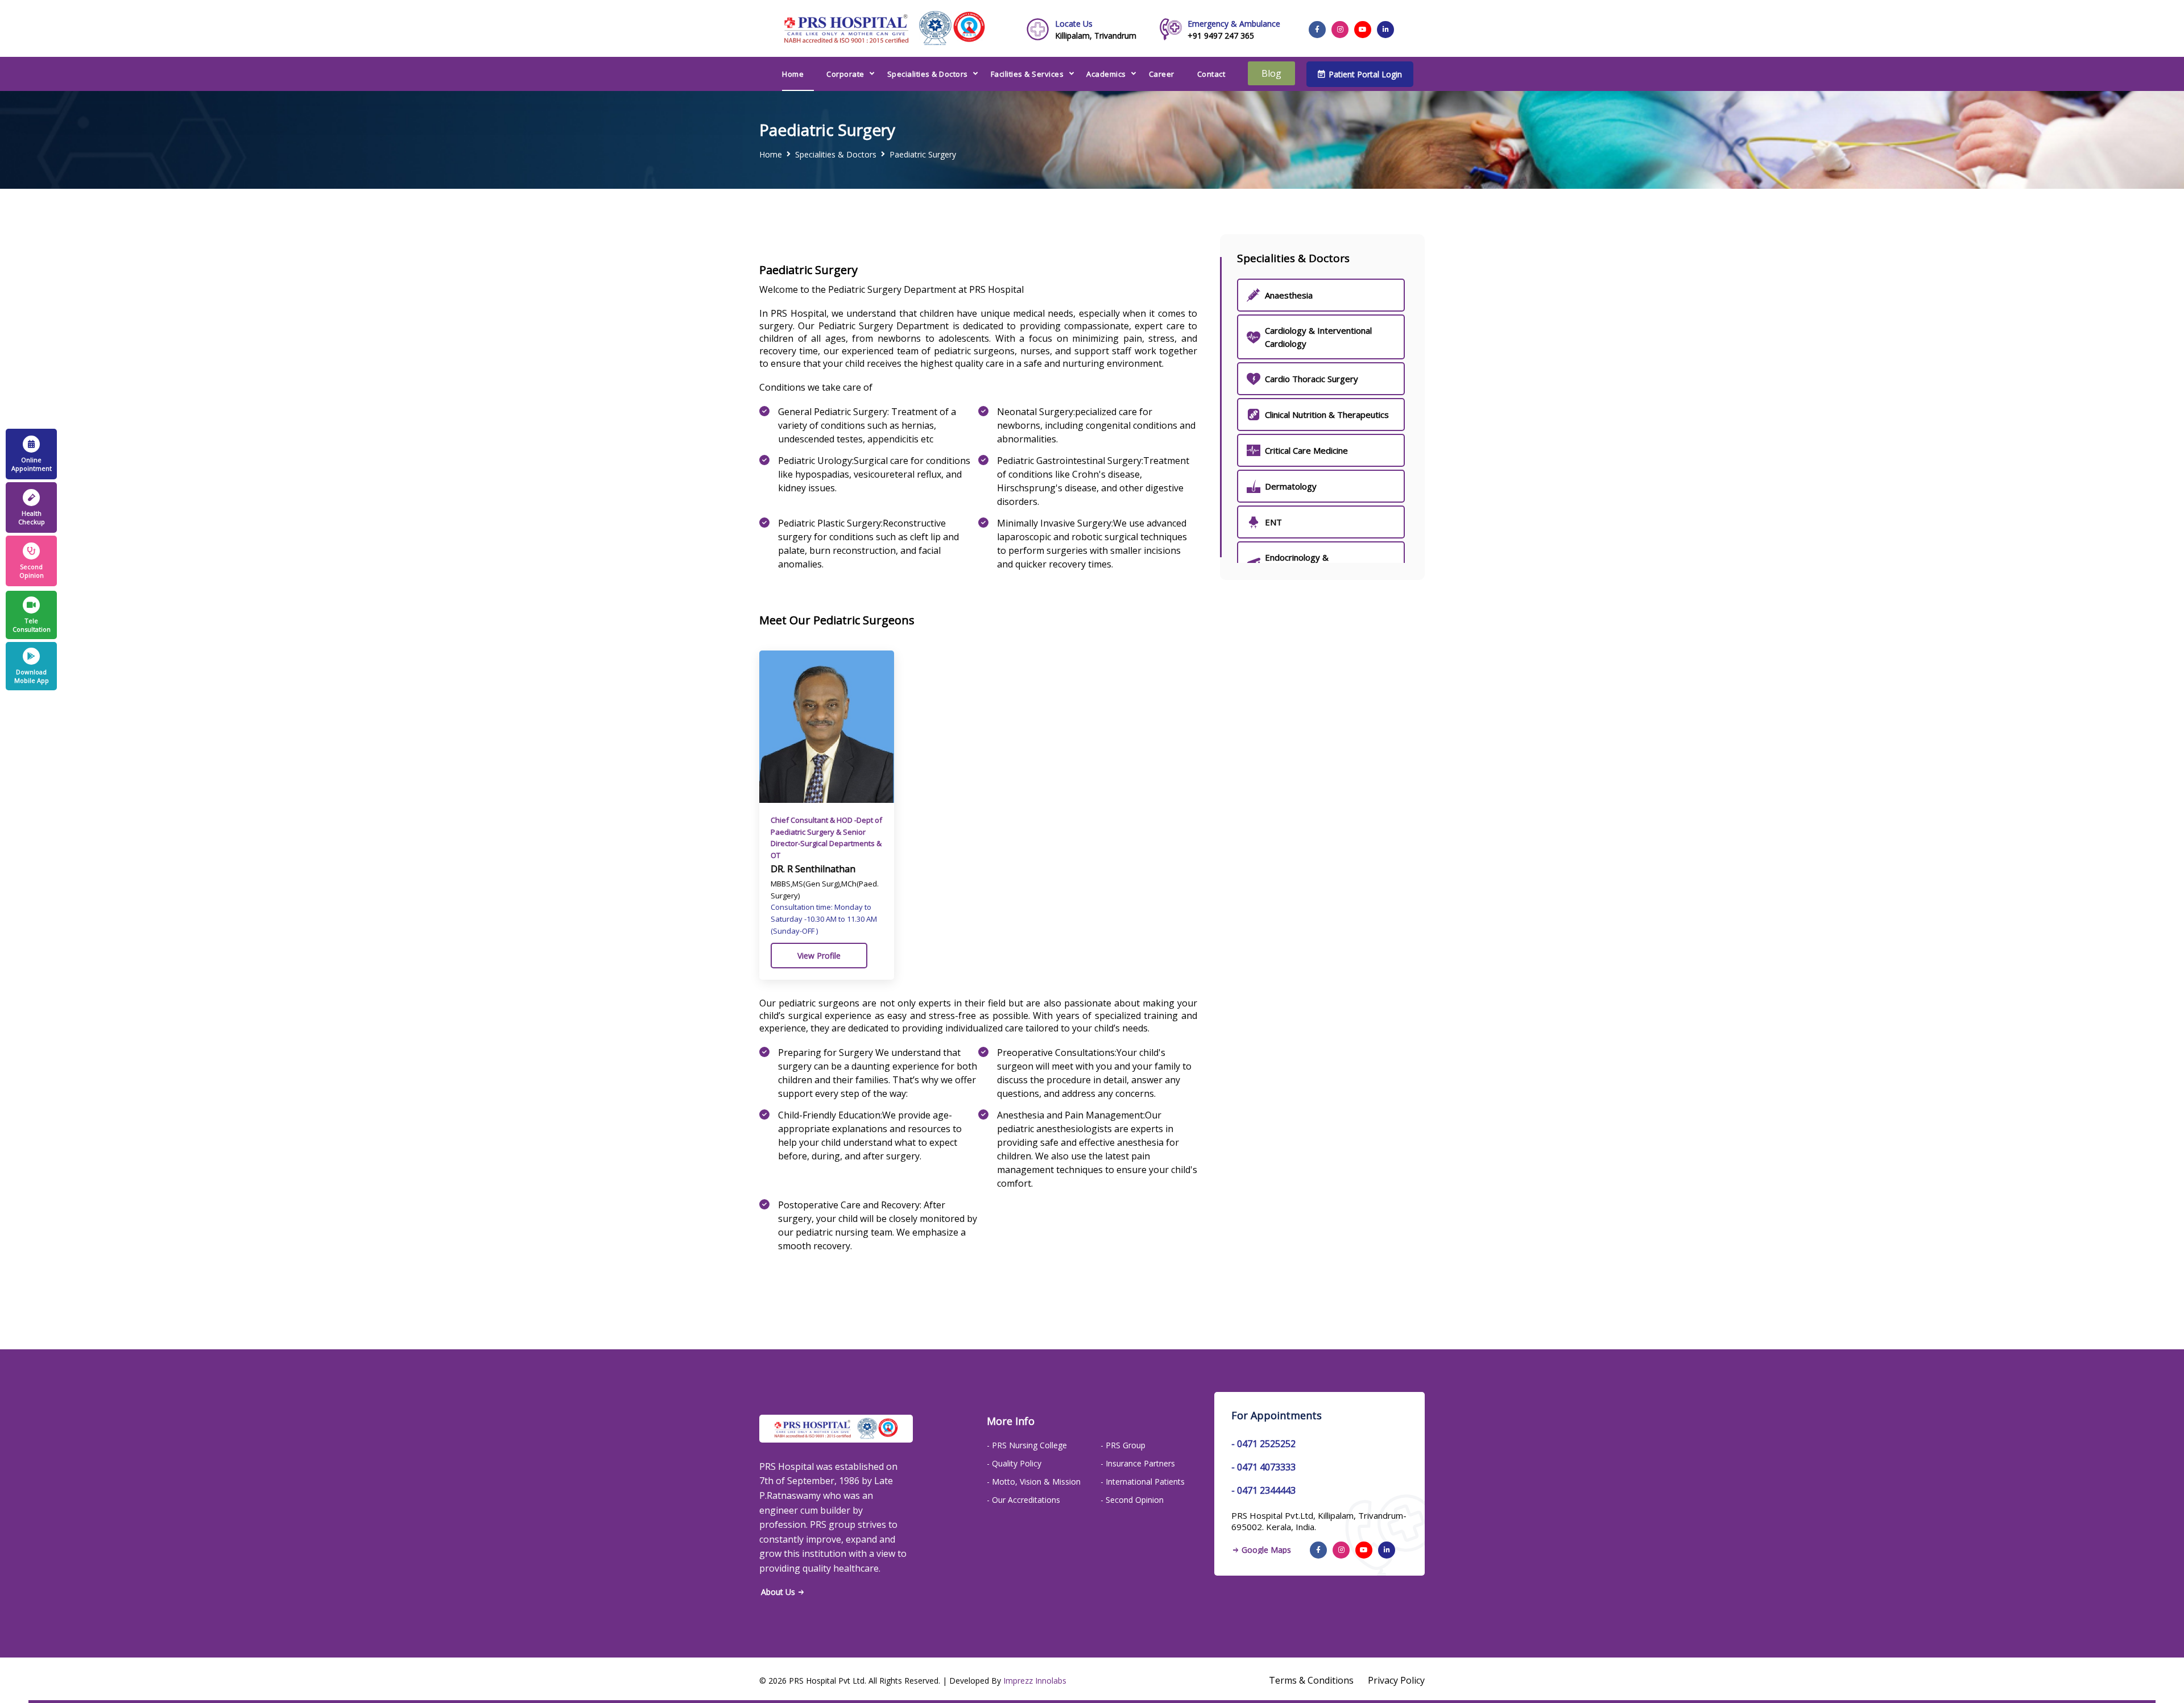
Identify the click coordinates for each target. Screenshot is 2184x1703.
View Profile (819, 956)
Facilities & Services (1027, 74)
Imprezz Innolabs (1035, 1681)
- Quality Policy (1014, 1463)
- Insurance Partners (1138, 1463)
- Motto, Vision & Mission (1034, 1482)
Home (793, 74)
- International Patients (1143, 1482)
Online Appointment (32, 464)
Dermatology (1291, 486)
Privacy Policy (1396, 1680)
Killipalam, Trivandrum (1096, 30)
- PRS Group (1123, 1445)
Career (1162, 74)
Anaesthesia (1289, 295)
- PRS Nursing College (1027, 1445)
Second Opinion (32, 571)
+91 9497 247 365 (1234, 30)
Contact (1211, 74)
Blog (1271, 73)
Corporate (845, 74)
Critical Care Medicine (1306, 450)
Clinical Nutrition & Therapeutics (1327, 415)
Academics (1106, 74)
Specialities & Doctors (928, 74)
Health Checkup (32, 517)
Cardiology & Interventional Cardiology (1318, 337)
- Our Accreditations (1023, 1500)
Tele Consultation (32, 625)
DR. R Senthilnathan (813, 869)
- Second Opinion (1132, 1500)
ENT (1273, 522)
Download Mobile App (32, 676)
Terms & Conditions (1311, 1680)
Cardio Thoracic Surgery (1312, 379)
